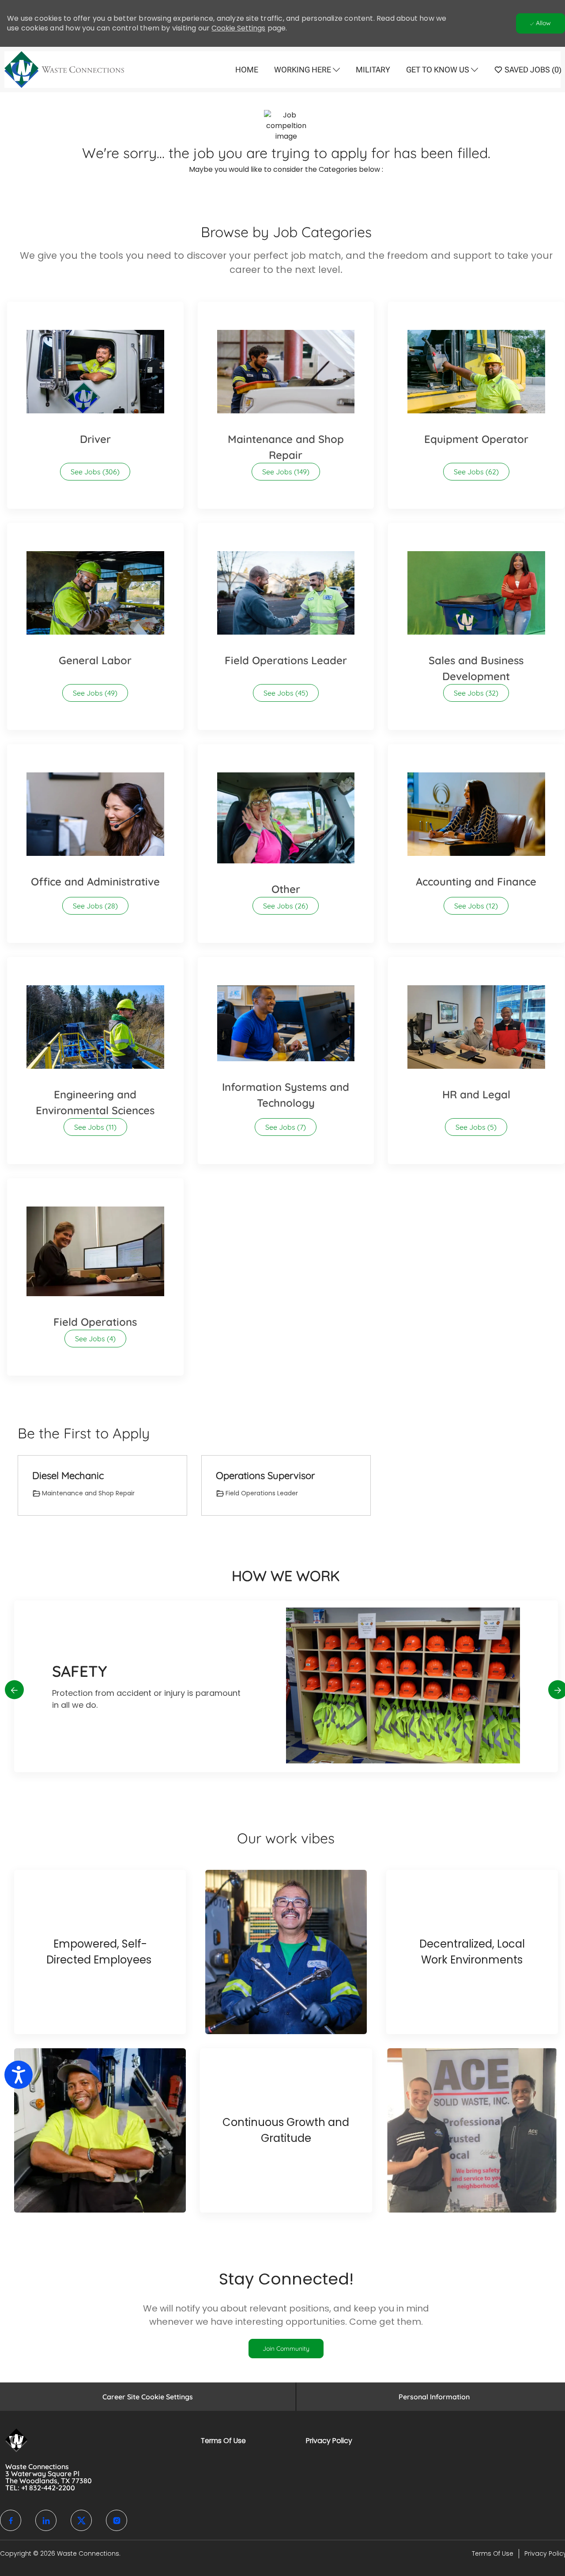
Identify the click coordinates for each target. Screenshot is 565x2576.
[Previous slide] (14, 1690)
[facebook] (11, 2520)
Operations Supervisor (265, 1476)
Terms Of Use (223, 2441)
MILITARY (373, 70)
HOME (247, 70)
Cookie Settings (238, 28)
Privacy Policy (329, 2441)
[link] (286, 2349)
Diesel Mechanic (68, 1476)
